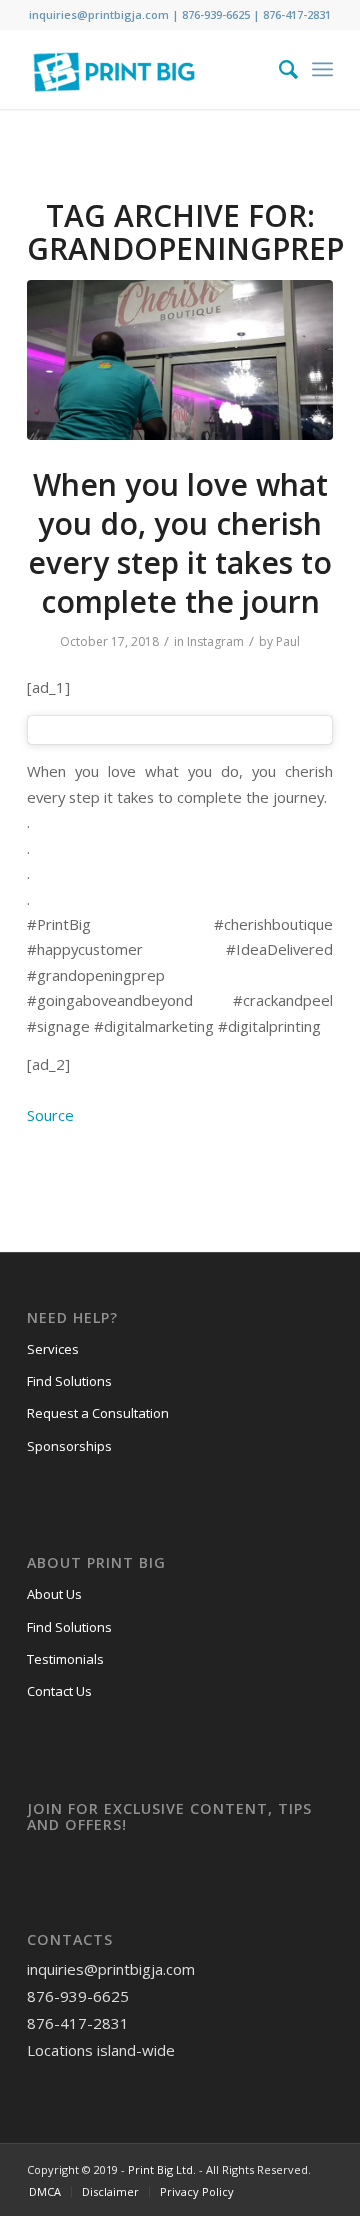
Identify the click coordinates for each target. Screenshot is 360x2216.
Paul (288, 641)
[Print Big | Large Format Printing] (149, 69)
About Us (54, 1594)
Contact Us (59, 1691)
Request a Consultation (98, 1413)
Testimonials (65, 1659)
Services (53, 1349)
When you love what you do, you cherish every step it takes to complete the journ (180, 543)
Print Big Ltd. (162, 2169)
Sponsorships (69, 1446)
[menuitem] (278, 69)
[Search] (278, 69)
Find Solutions (69, 1381)
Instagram (215, 641)
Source (50, 1115)
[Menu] (322, 69)
